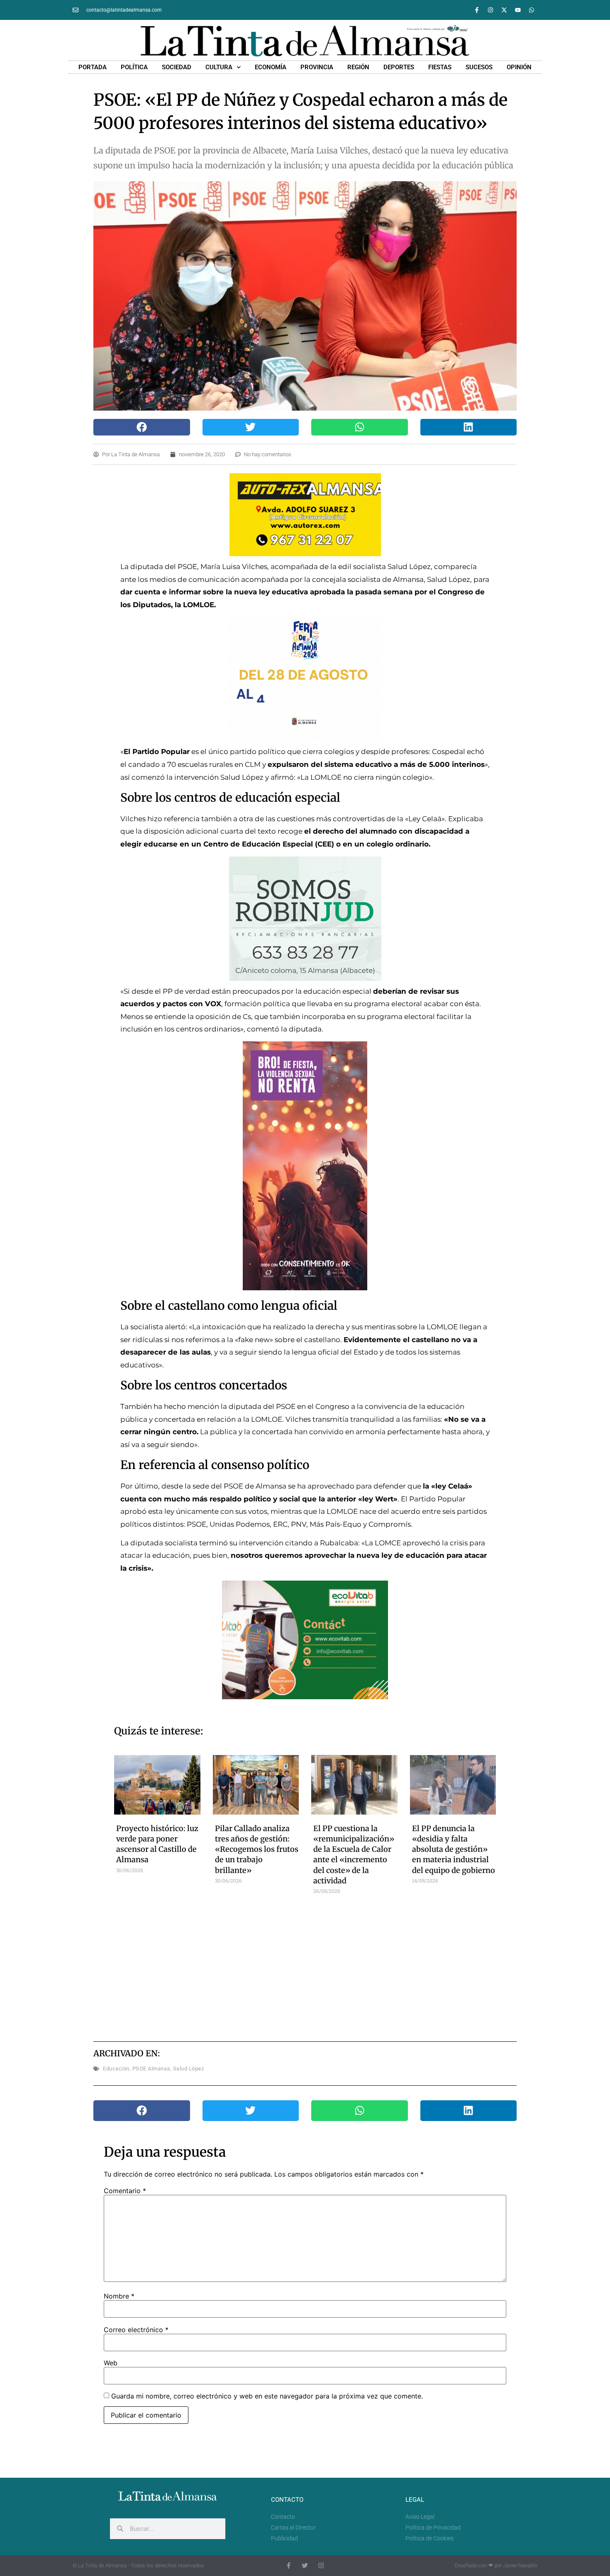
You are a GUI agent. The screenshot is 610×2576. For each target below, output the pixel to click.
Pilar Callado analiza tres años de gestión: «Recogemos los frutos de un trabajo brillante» (257, 1849)
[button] (142, 427)
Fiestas (440, 67)
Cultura (219, 67)
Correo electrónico (136, 2330)
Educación (116, 2069)
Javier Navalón (520, 2565)
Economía (271, 67)
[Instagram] (490, 10)
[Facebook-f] (477, 10)
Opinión (519, 67)
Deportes (399, 67)
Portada (93, 67)
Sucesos (479, 67)
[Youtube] (518, 10)
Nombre (119, 2296)
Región (358, 67)
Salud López (189, 2069)
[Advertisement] (305, 1965)
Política (134, 67)
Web (111, 2363)
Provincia (317, 67)
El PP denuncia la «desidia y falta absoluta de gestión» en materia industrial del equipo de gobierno (454, 1849)
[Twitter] (305, 2565)
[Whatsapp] (532, 10)
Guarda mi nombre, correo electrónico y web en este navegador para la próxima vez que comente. (267, 2396)
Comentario (125, 2191)
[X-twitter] (504, 10)
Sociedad (177, 67)
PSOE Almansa (151, 2069)
